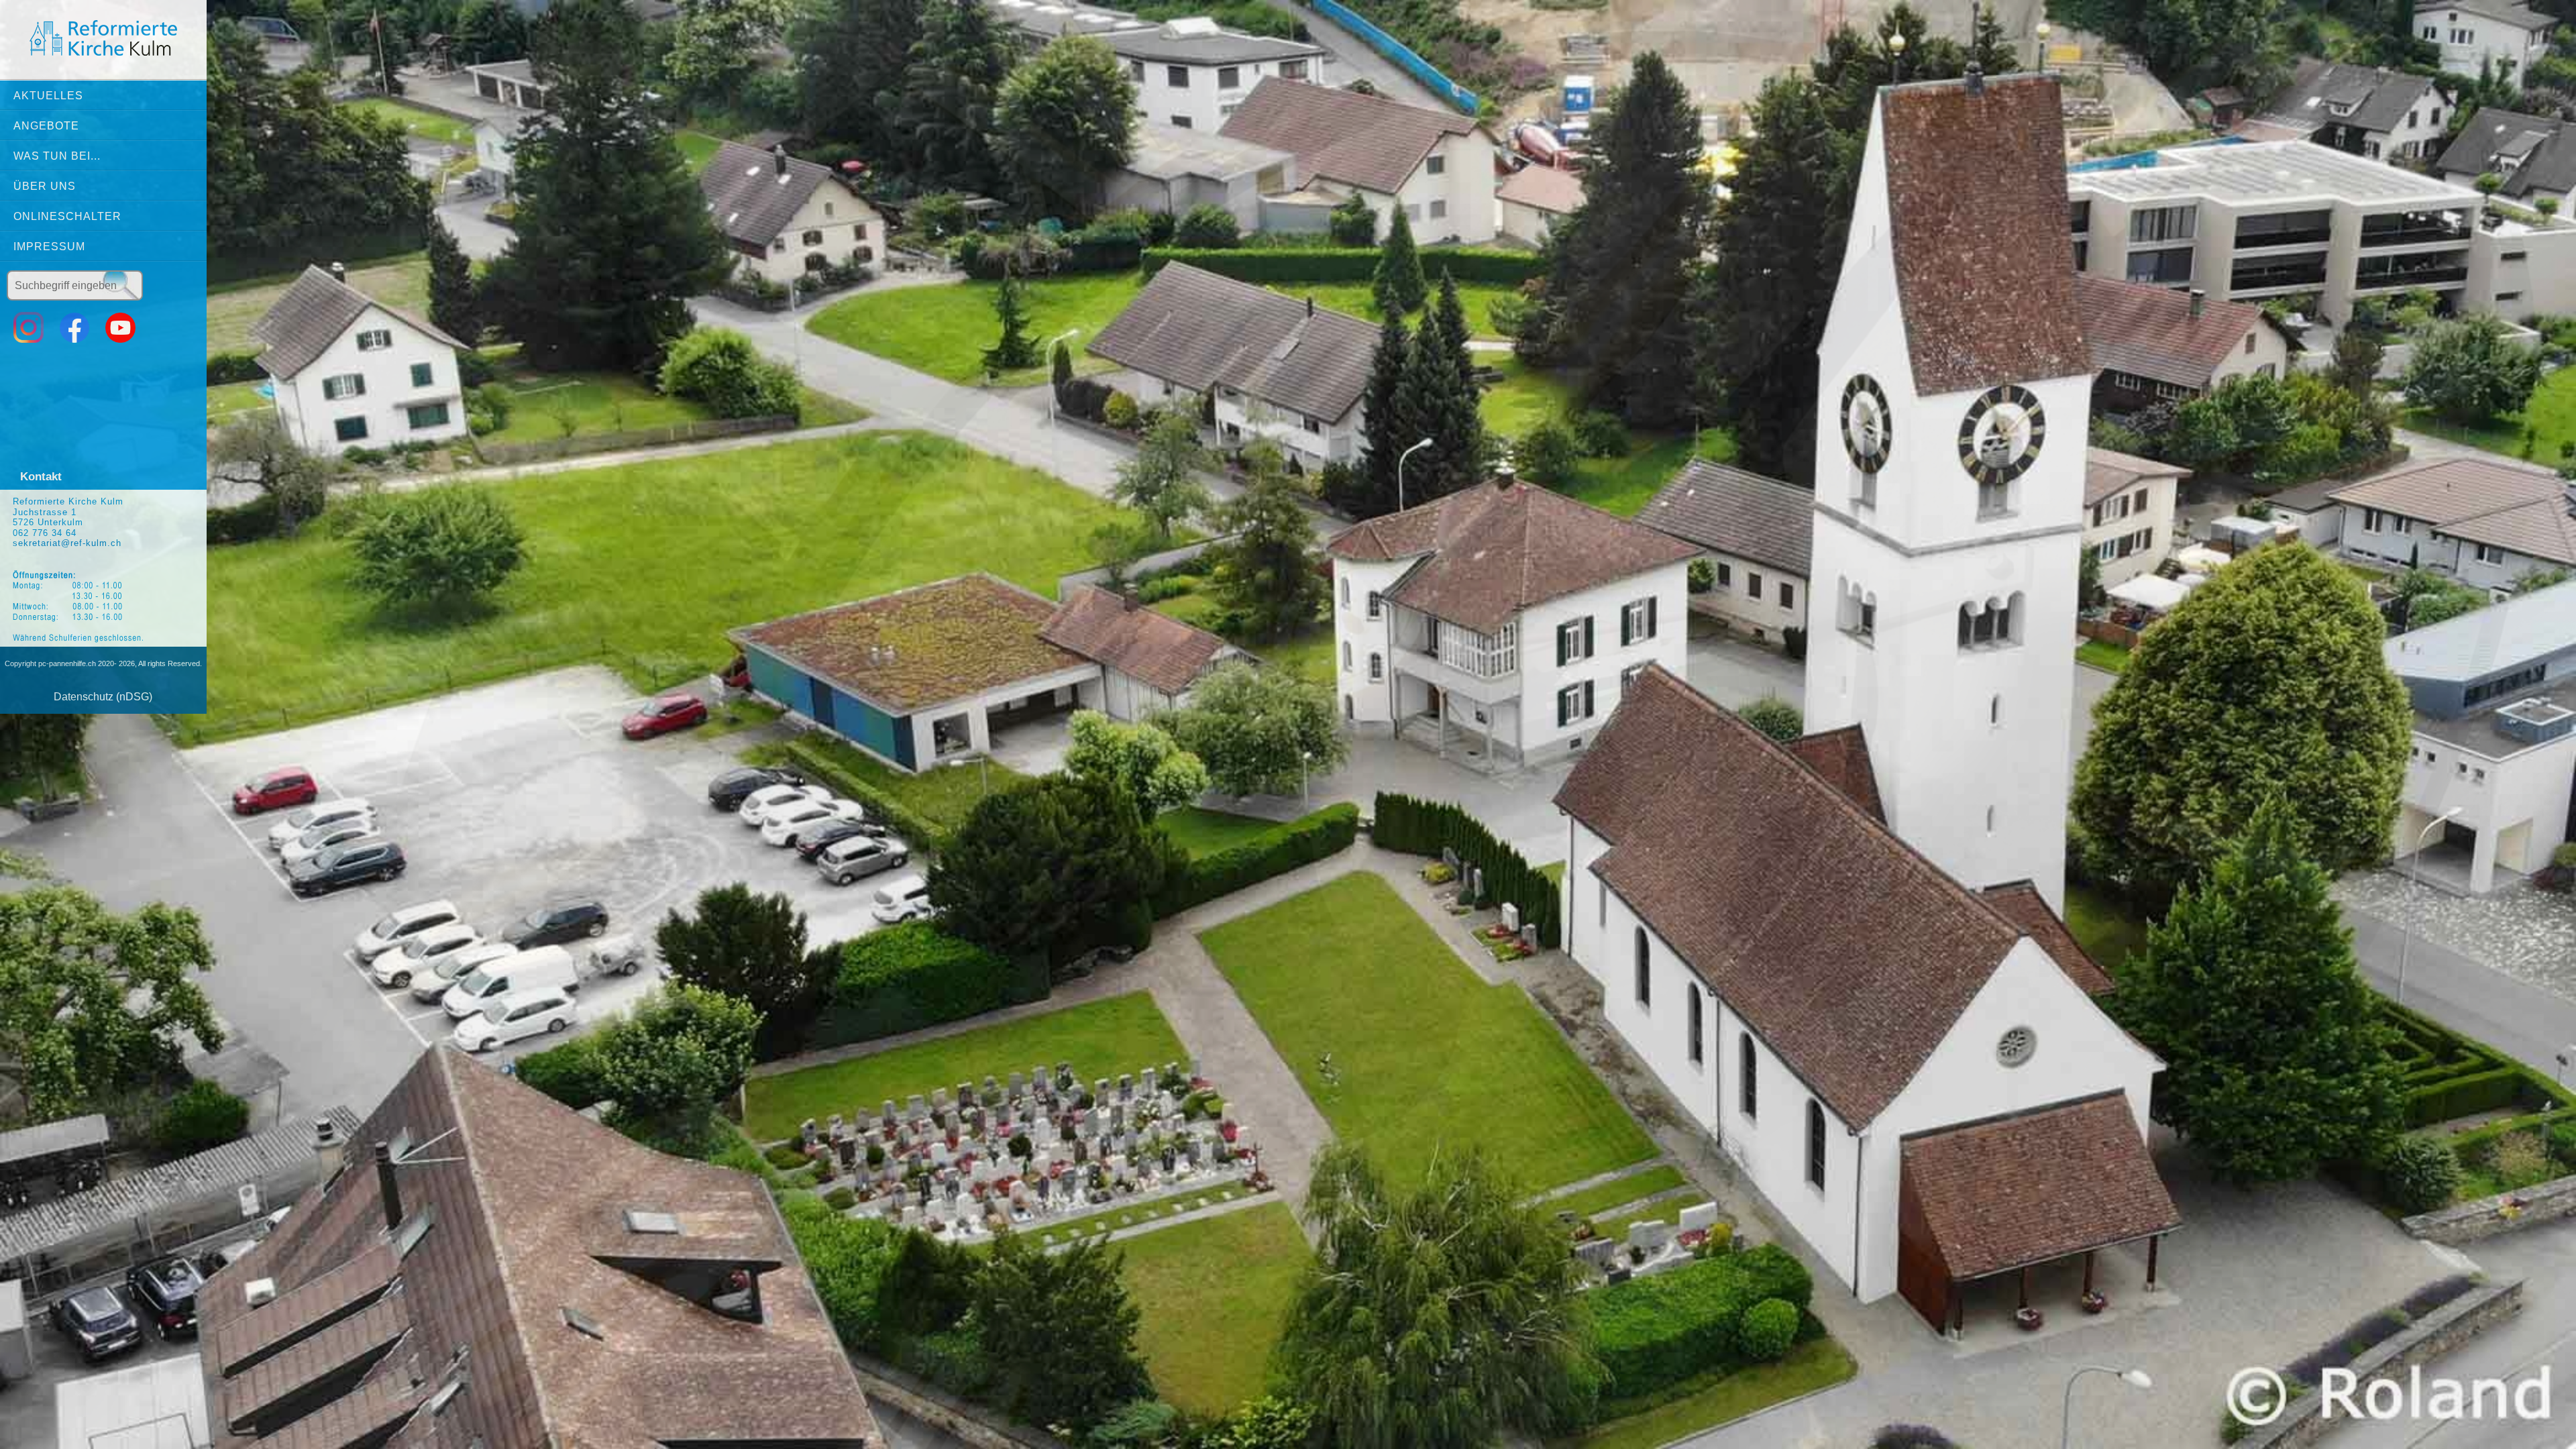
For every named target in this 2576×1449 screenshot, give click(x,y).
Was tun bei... (57, 156)
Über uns (45, 186)
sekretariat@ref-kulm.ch (67, 543)
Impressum (49, 247)
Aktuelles (48, 96)
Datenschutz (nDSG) (103, 697)
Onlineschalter (67, 216)
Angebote (46, 126)
